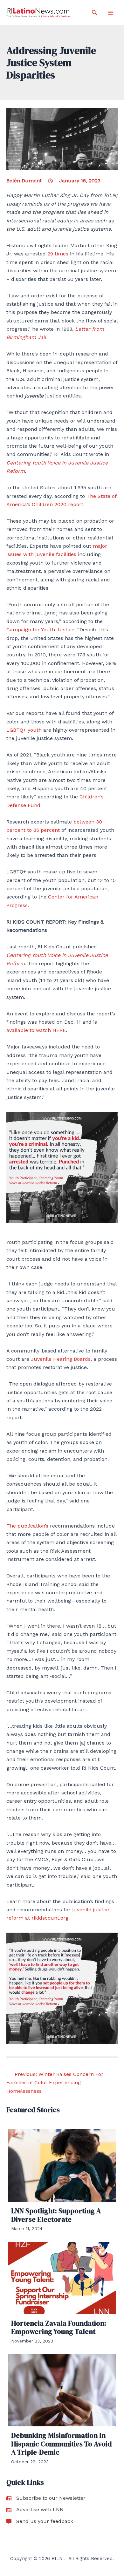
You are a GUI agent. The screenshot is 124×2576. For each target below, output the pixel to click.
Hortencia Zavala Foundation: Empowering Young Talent (59, 2327)
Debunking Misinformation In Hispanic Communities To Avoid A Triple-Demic (61, 2444)
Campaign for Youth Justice (40, 630)
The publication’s (27, 1526)
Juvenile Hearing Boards (61, 1359)
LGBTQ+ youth (24, 730)
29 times (58, 254)
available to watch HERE (36, 1030)
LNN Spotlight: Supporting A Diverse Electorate (56, 2215)
